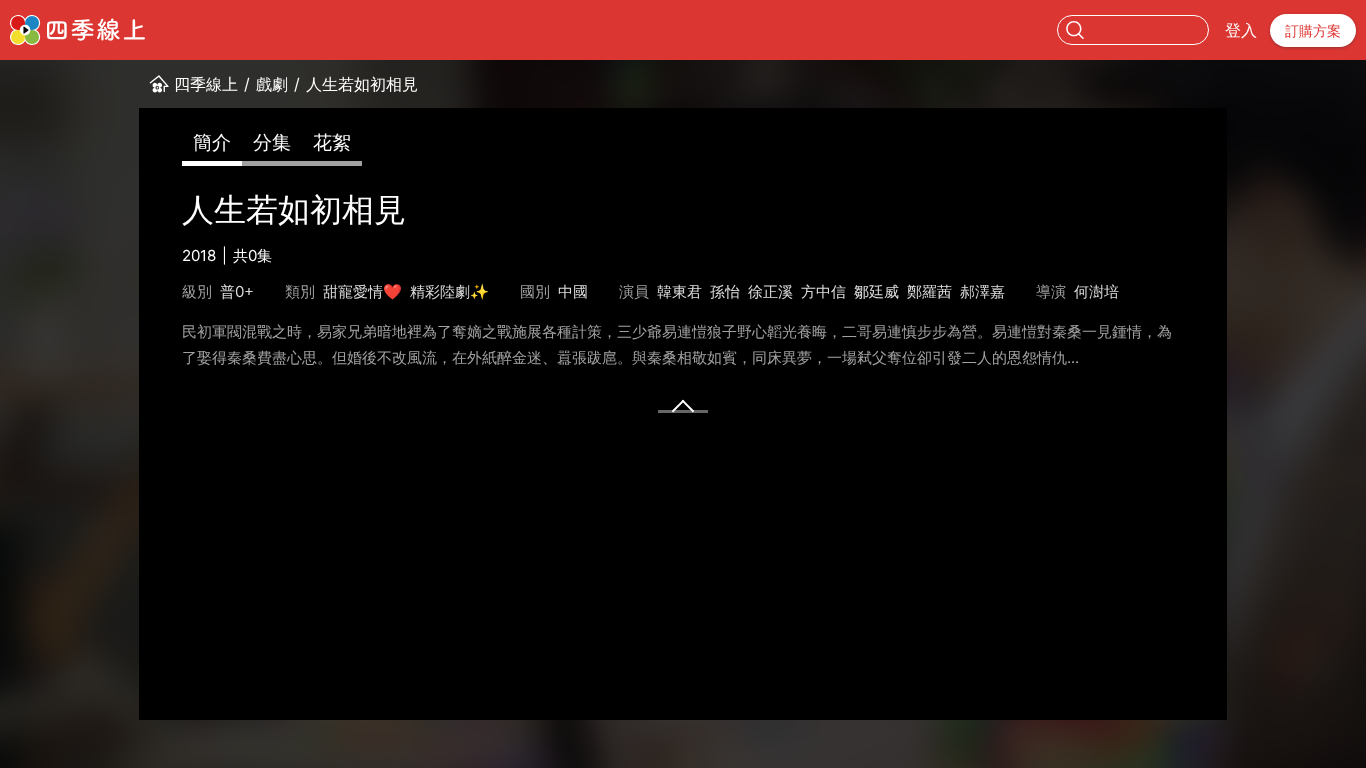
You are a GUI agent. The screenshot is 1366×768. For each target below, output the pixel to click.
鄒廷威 (876, 291)
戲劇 (272, 84)
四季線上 (206, 84)
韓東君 (679, 291)
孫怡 (725, 291)
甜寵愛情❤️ (362, 291)
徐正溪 (770, 291)
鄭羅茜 (929, 291)
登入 (1241, 30)
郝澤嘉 (982, 291)
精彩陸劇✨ (449, 291)
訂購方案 (1313, 30)
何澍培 (1096, 291)
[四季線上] (77, 30)
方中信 (823, 291)
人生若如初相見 (362, 84)
